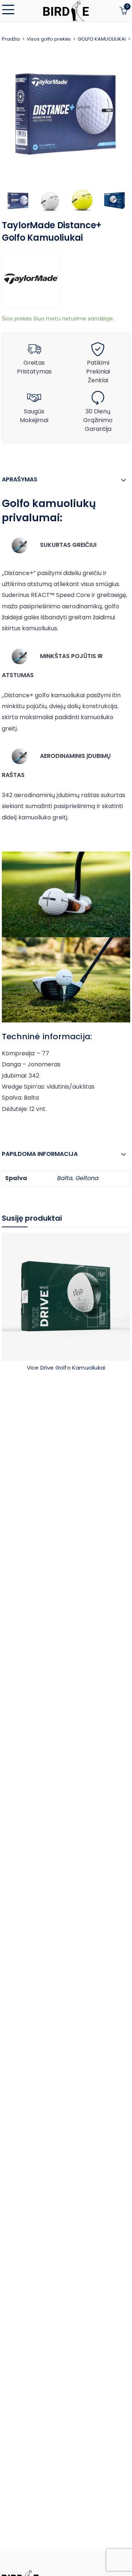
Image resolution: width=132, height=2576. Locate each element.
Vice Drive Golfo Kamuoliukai (66, 1368)
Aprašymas (20, 479)
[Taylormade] (31, 279)
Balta (65, 1178)
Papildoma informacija (40, 1154)
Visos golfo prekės (49, 39)
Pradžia (11, 39)
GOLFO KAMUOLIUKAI (102, 39)
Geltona (87, 1178)
